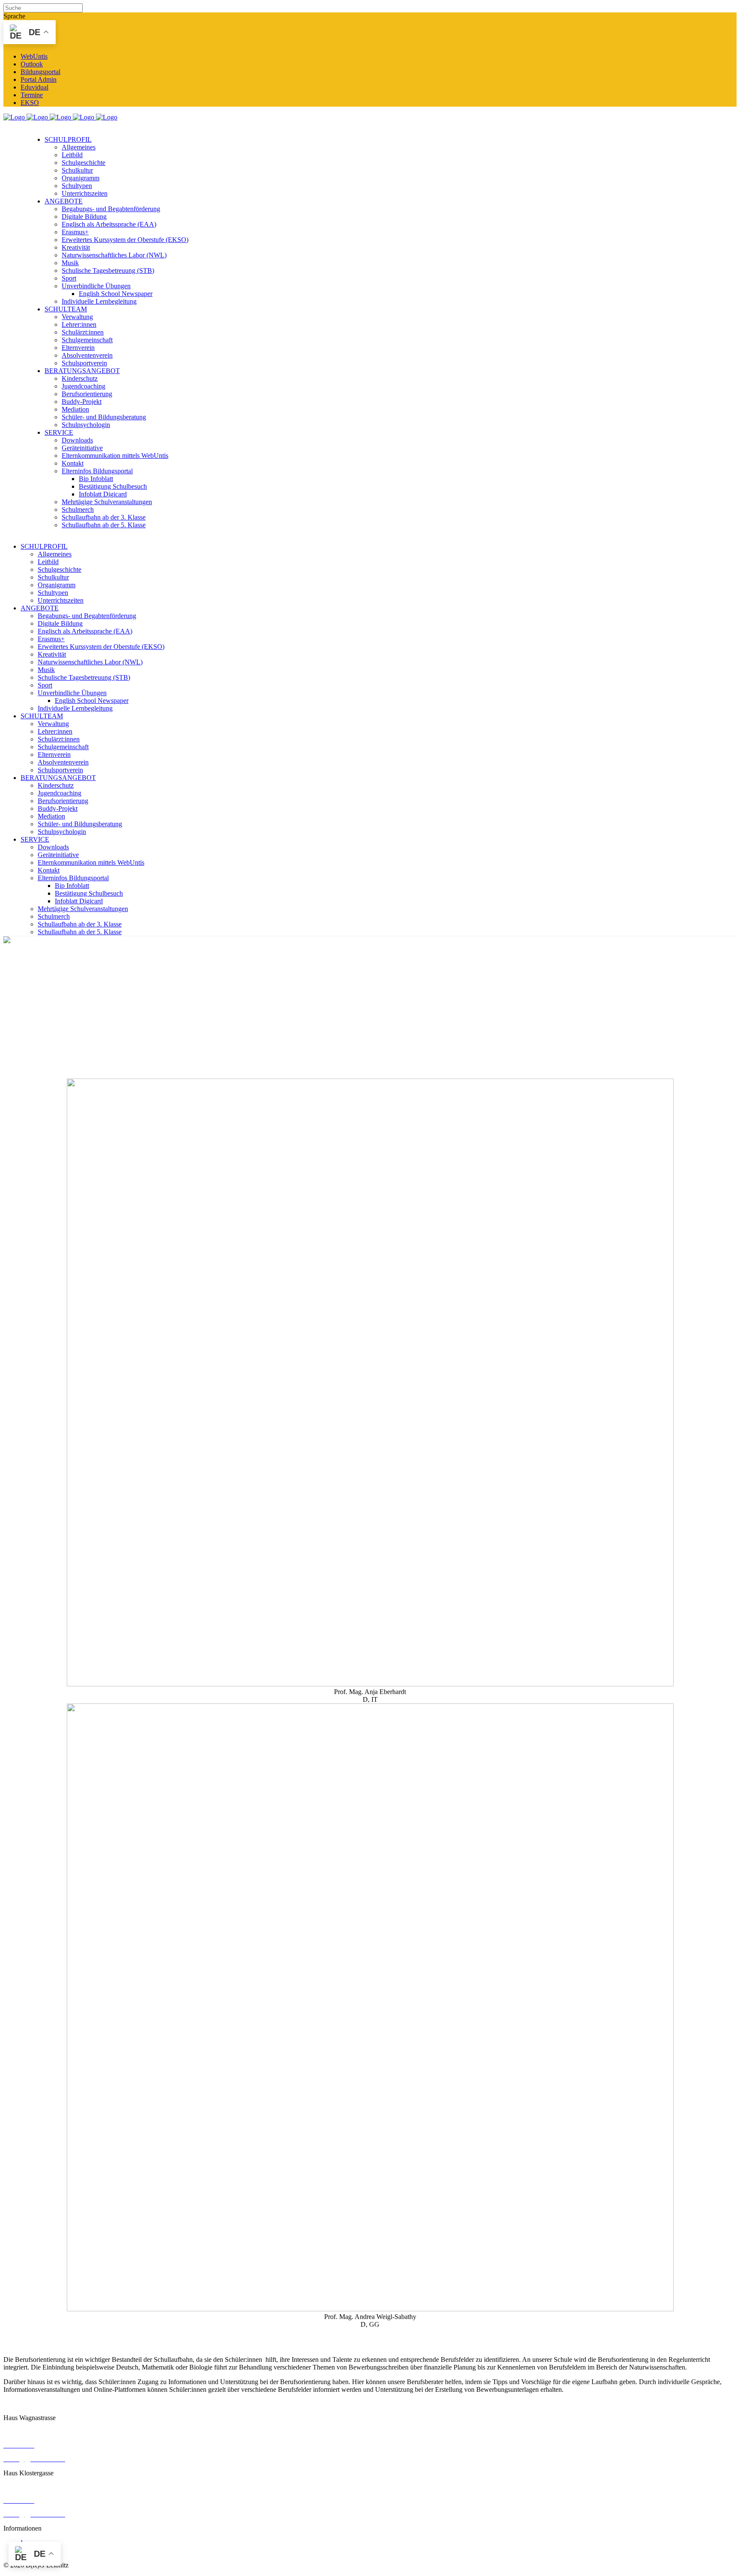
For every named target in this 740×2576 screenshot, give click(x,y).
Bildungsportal (40, 72)
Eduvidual (34, 87)
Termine (32, 95)
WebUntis (34, 56)
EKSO (30, 103)
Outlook (32, 64)
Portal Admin (39, 79)
